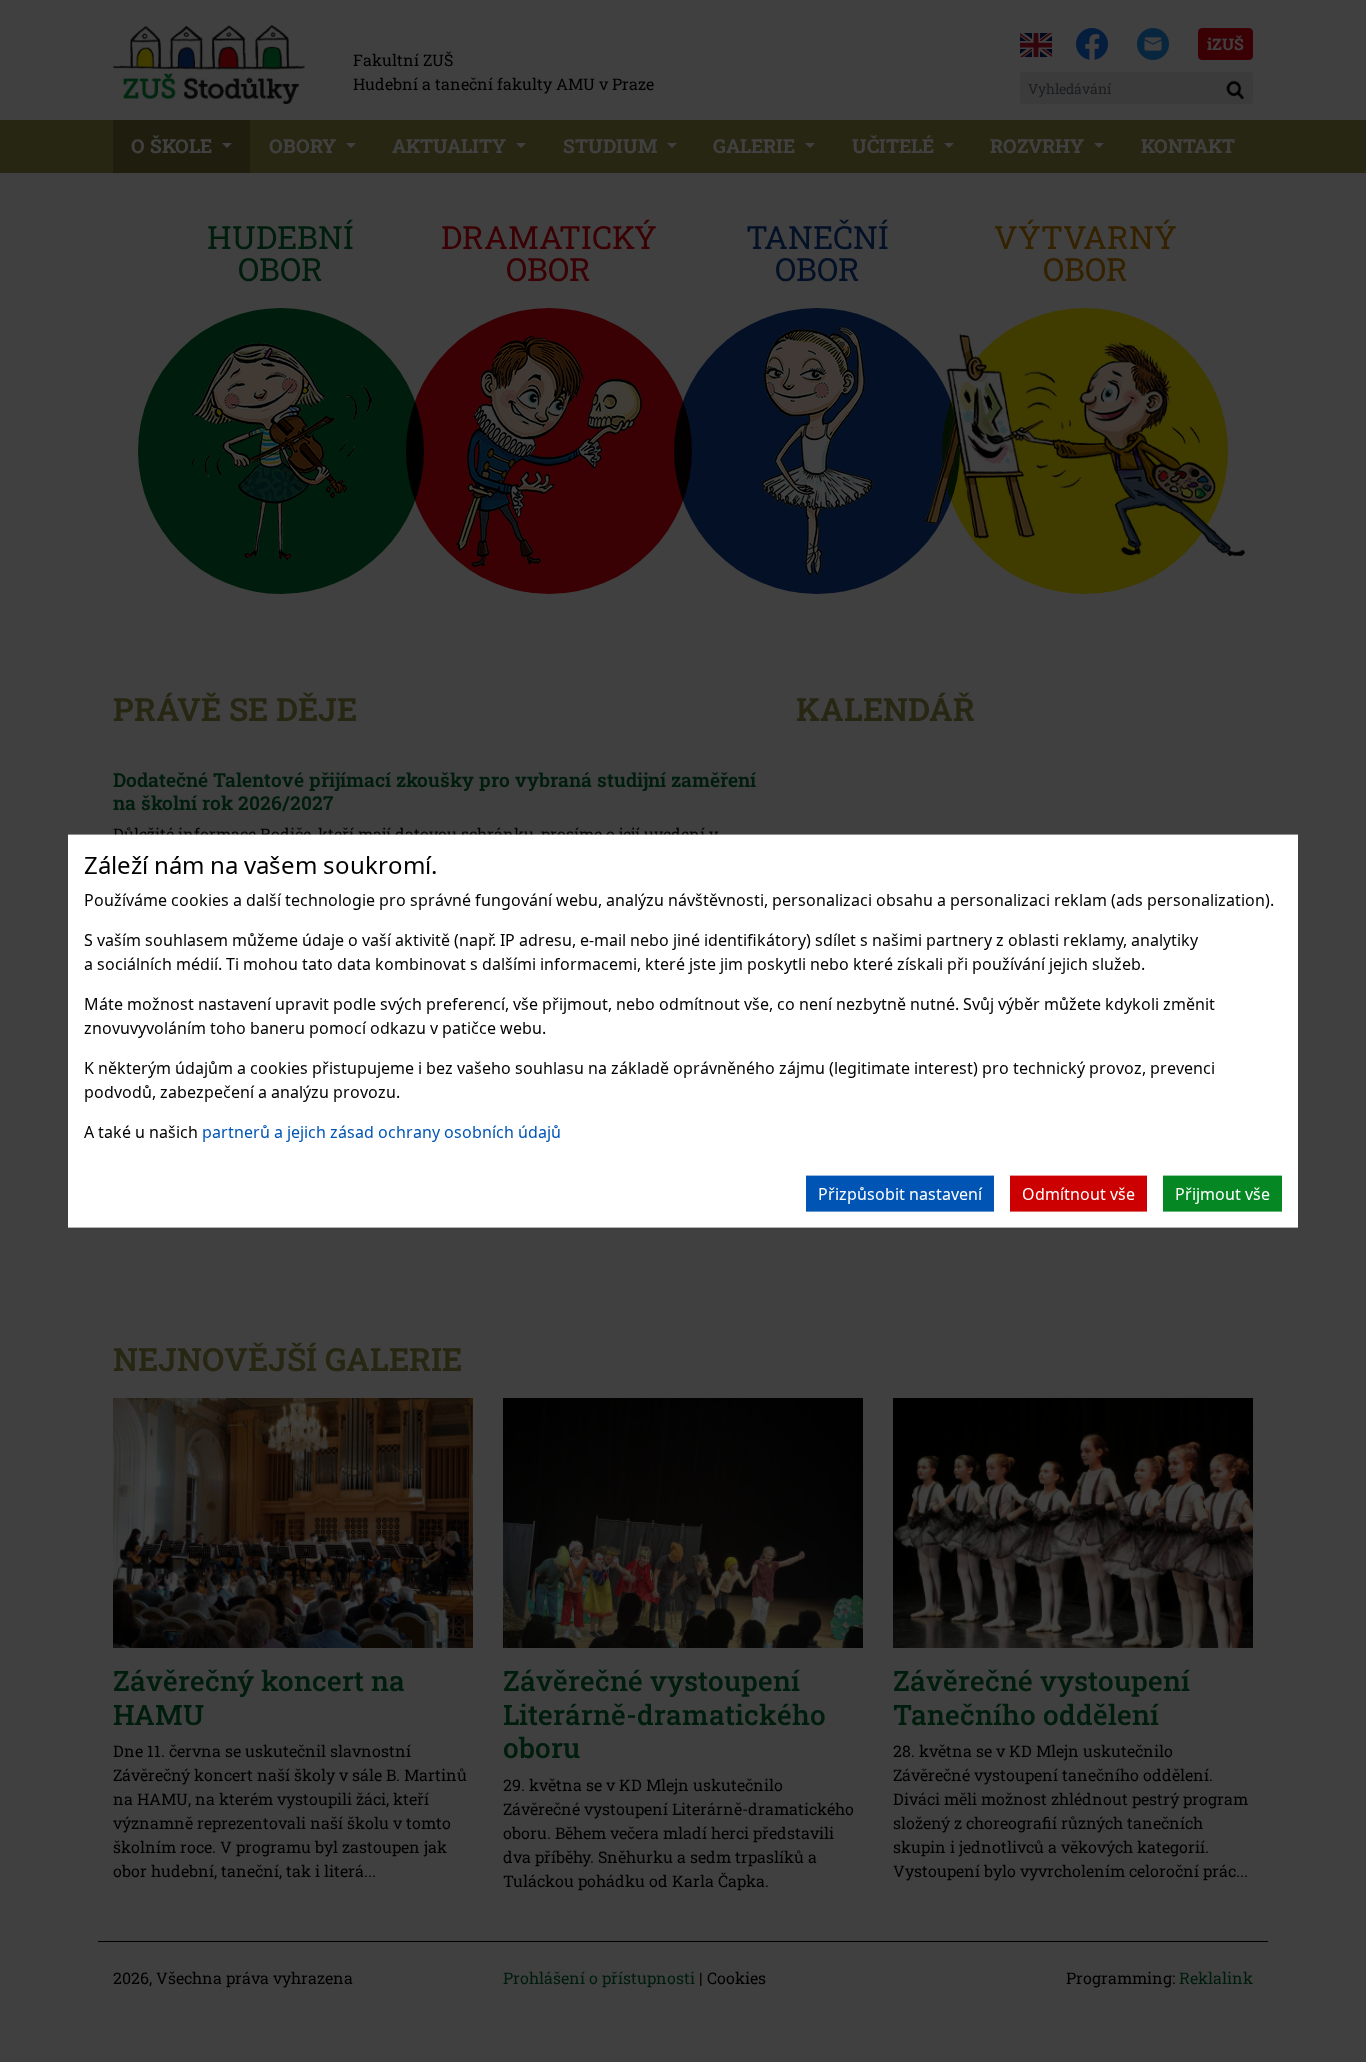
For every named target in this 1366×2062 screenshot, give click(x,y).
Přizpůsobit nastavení (900, 1193)
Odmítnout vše (1078, 1193)
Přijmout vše (1222, 1193)
